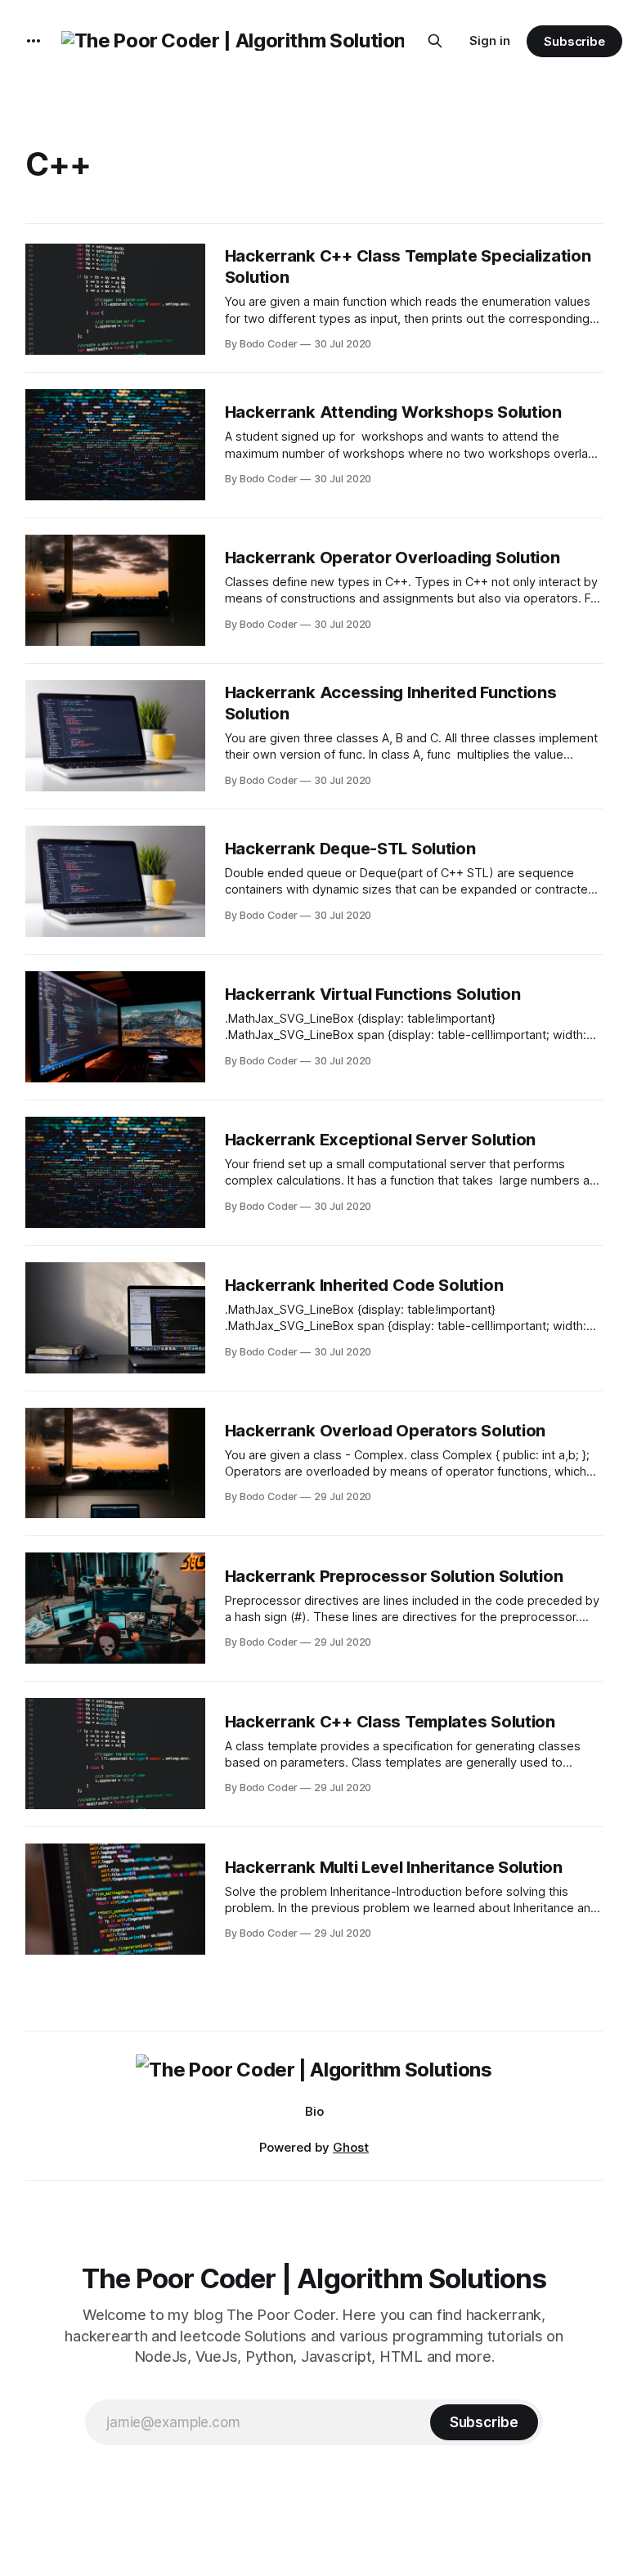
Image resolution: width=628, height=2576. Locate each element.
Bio (314, 2111)
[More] (34, 41)
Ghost (351, 2147)
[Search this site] (435, 41)
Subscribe (574, 41)
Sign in (490, 40)
